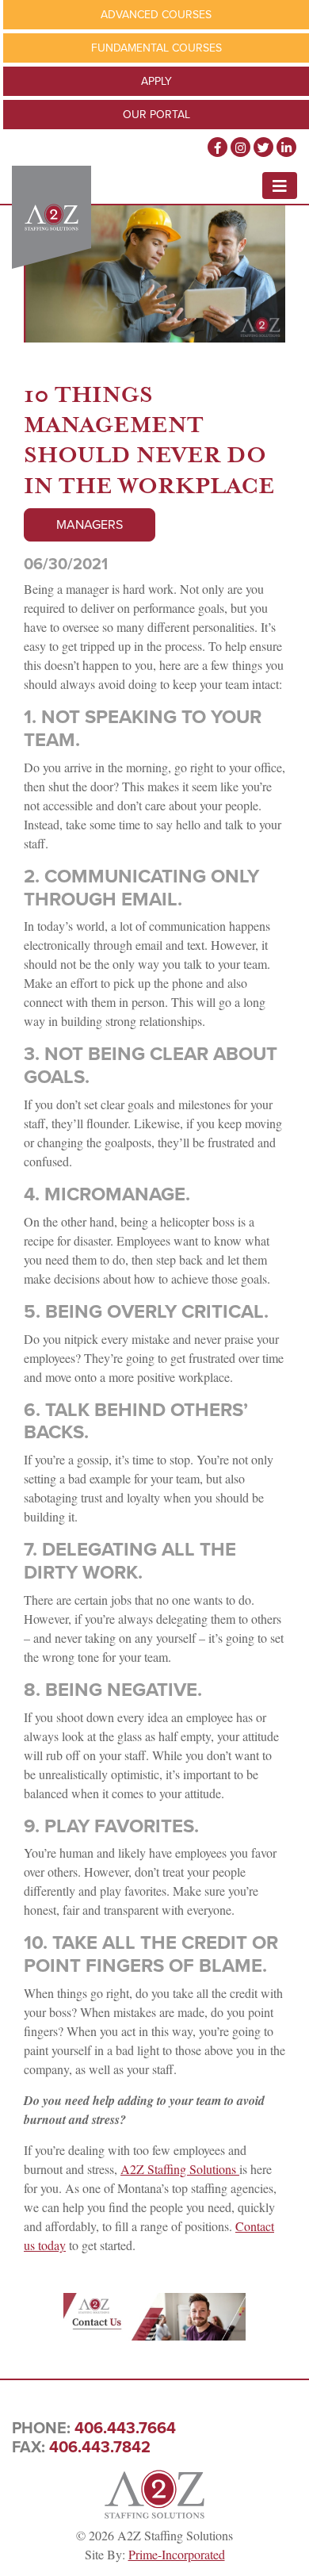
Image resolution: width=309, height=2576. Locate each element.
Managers (90, 524)
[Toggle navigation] (280, 186)
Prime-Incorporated (177, 2554)
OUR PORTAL (156, 115)
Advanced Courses (156, 15)
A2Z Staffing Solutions (180, 2169)
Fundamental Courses (156, 48)
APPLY (156, 81)
